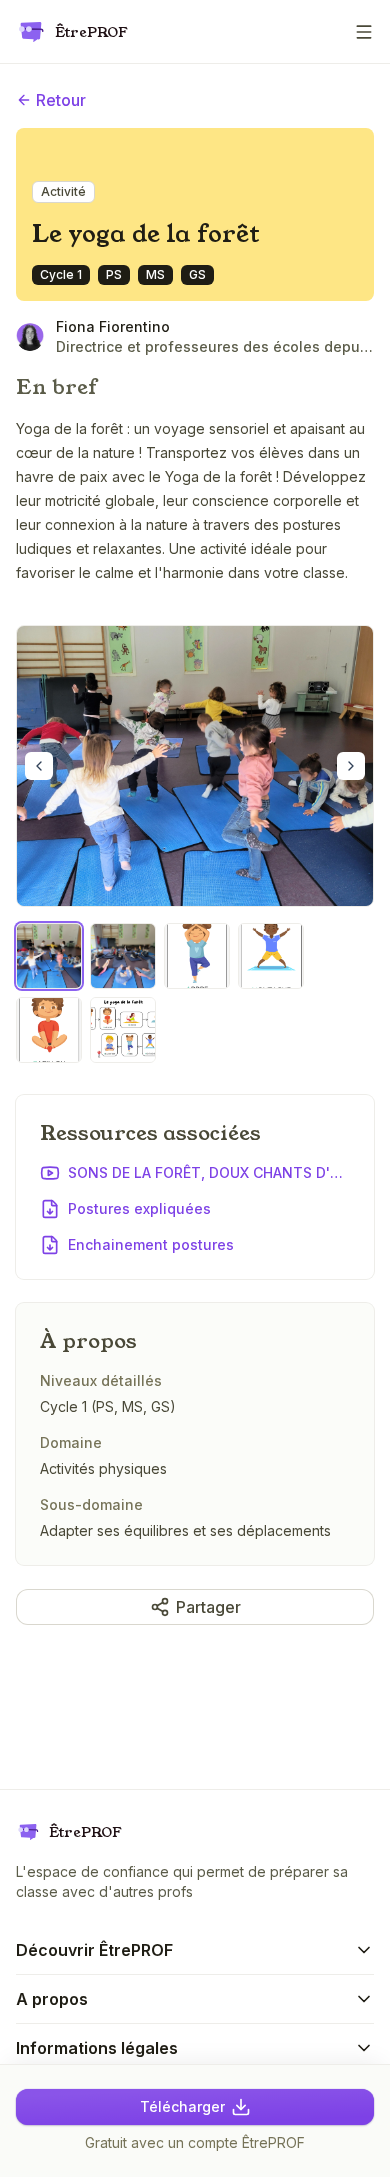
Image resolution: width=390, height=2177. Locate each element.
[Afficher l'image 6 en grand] (123, 1030)
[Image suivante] (351, 766)
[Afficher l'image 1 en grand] (195, 766)
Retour (61, 100)
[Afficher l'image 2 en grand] (123, 956)
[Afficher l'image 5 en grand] (49, 1030)
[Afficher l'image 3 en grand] (197, 956)
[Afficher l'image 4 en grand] (271, 956)
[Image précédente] (39, 766)
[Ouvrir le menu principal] (364, 32)
